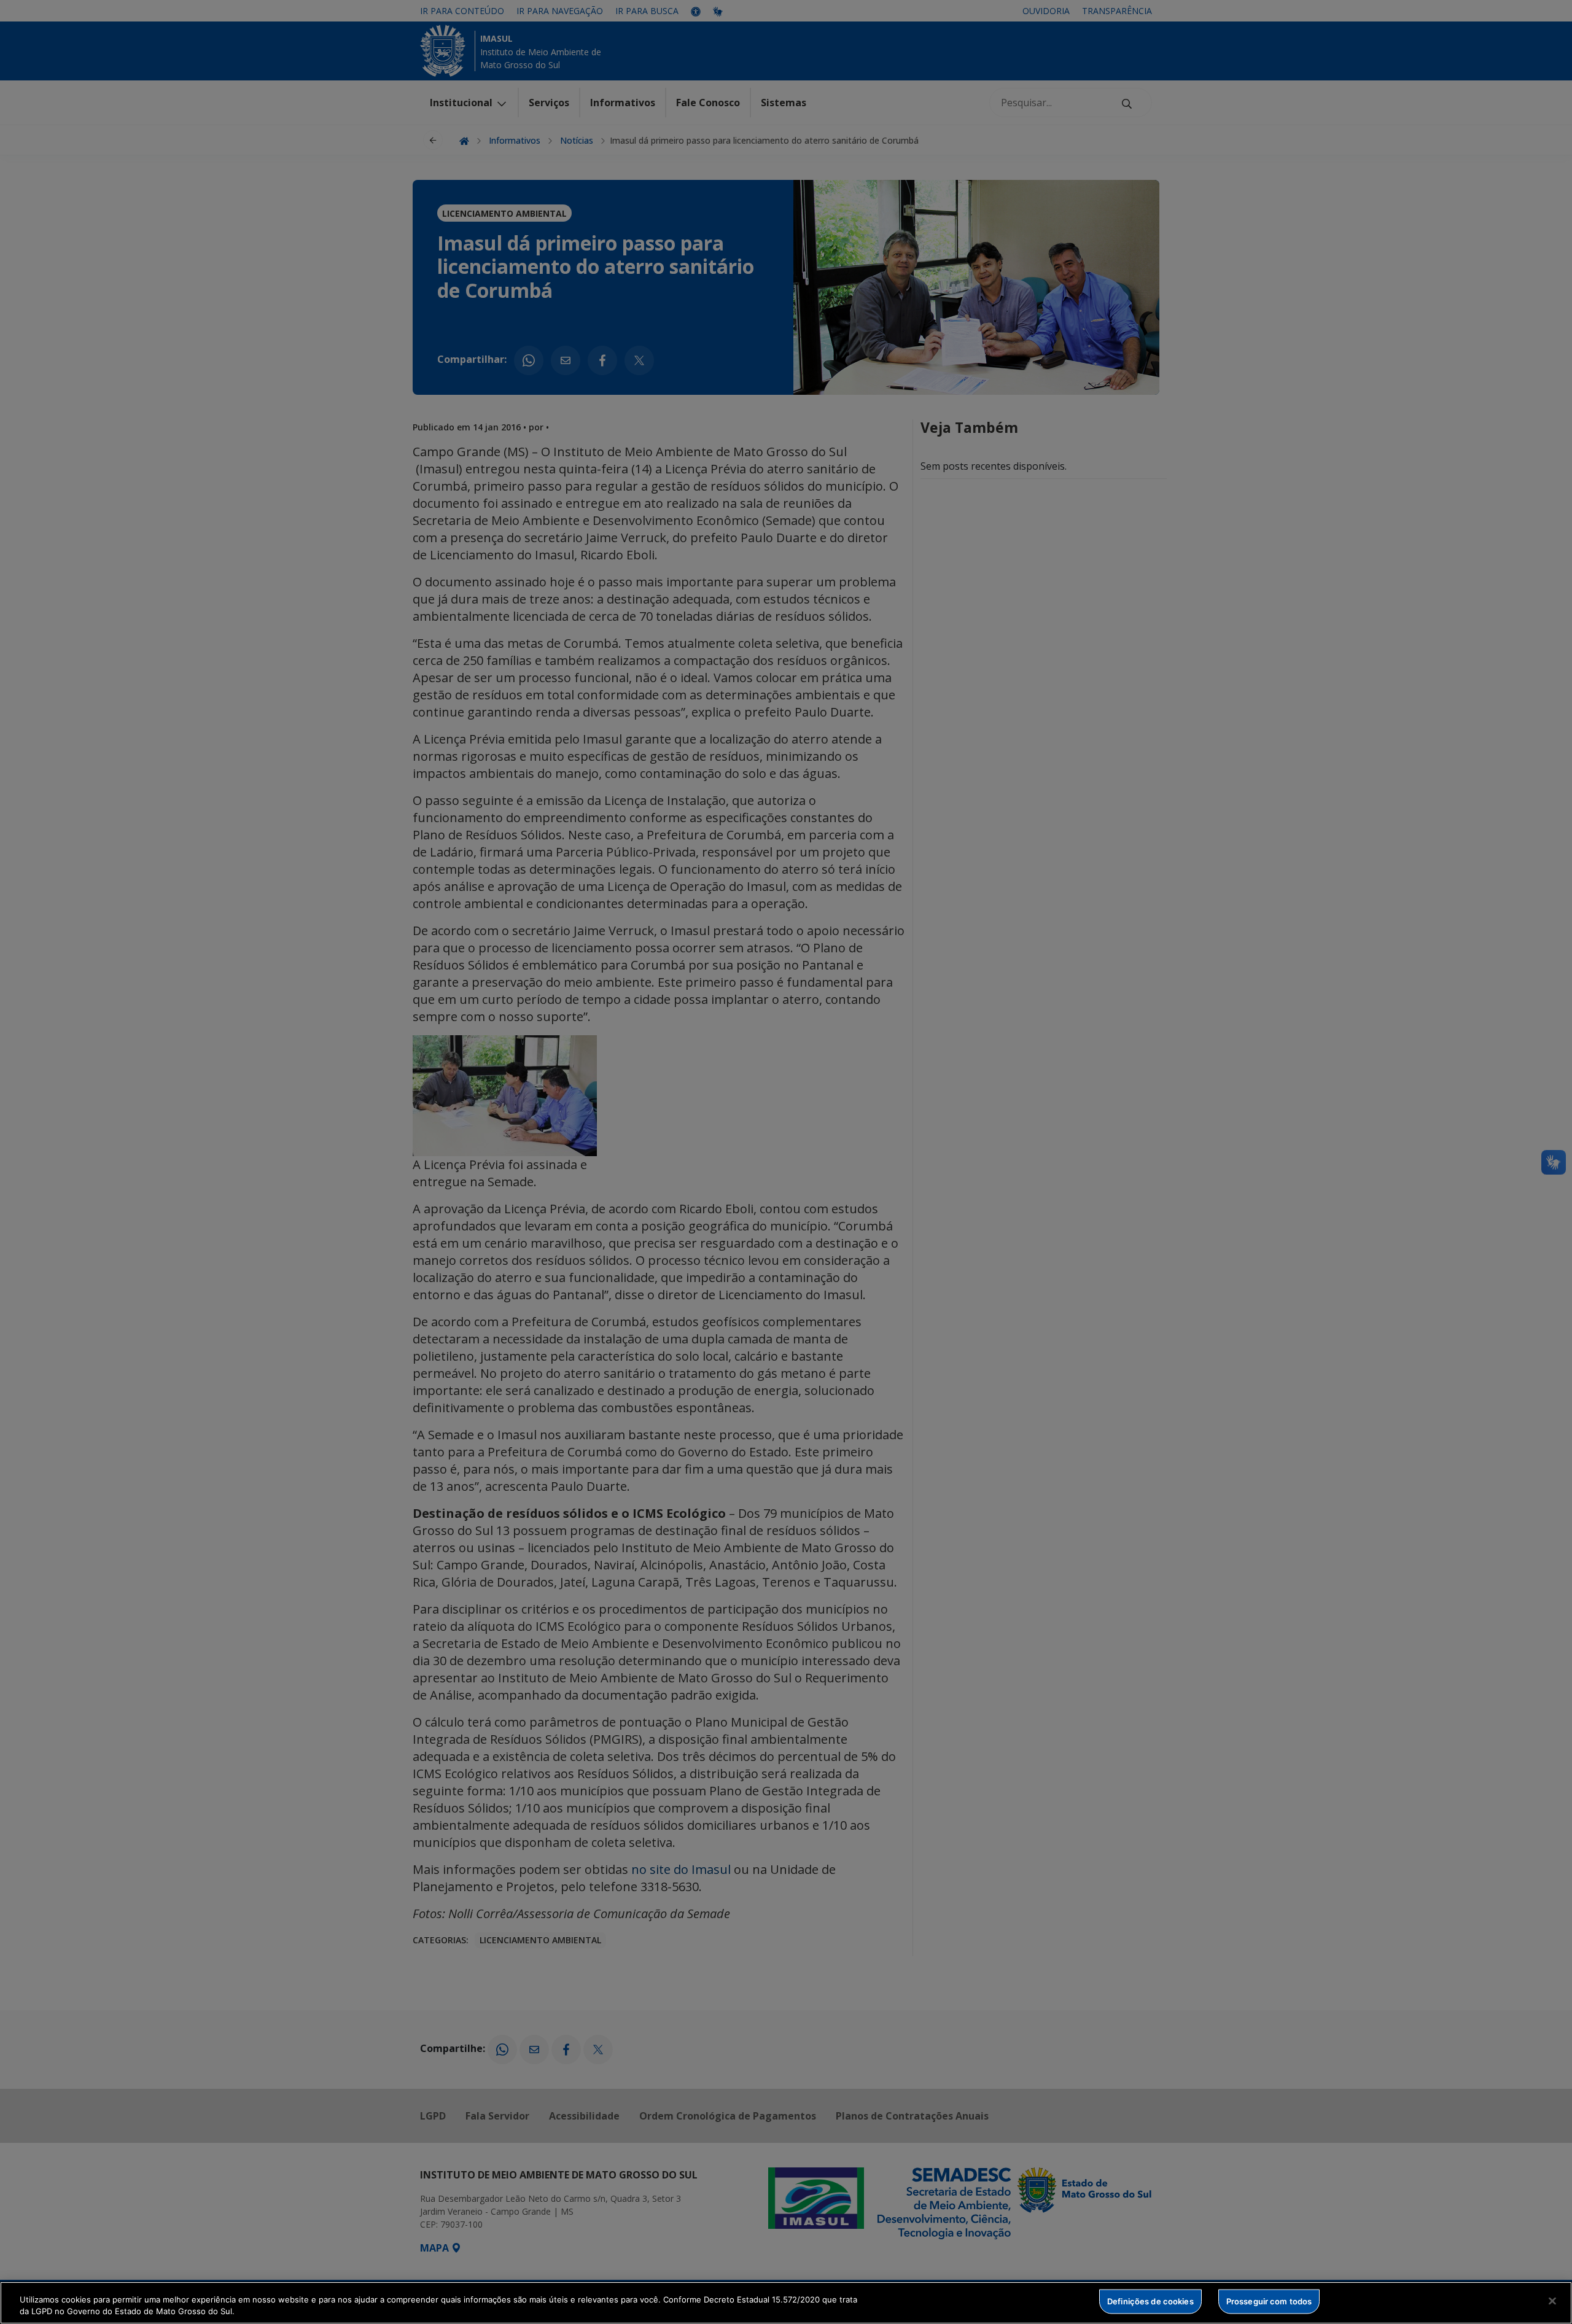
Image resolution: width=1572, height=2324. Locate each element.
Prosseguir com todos (1269, 2301)
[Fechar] (1552, 2301)
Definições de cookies (1150, 2301)
